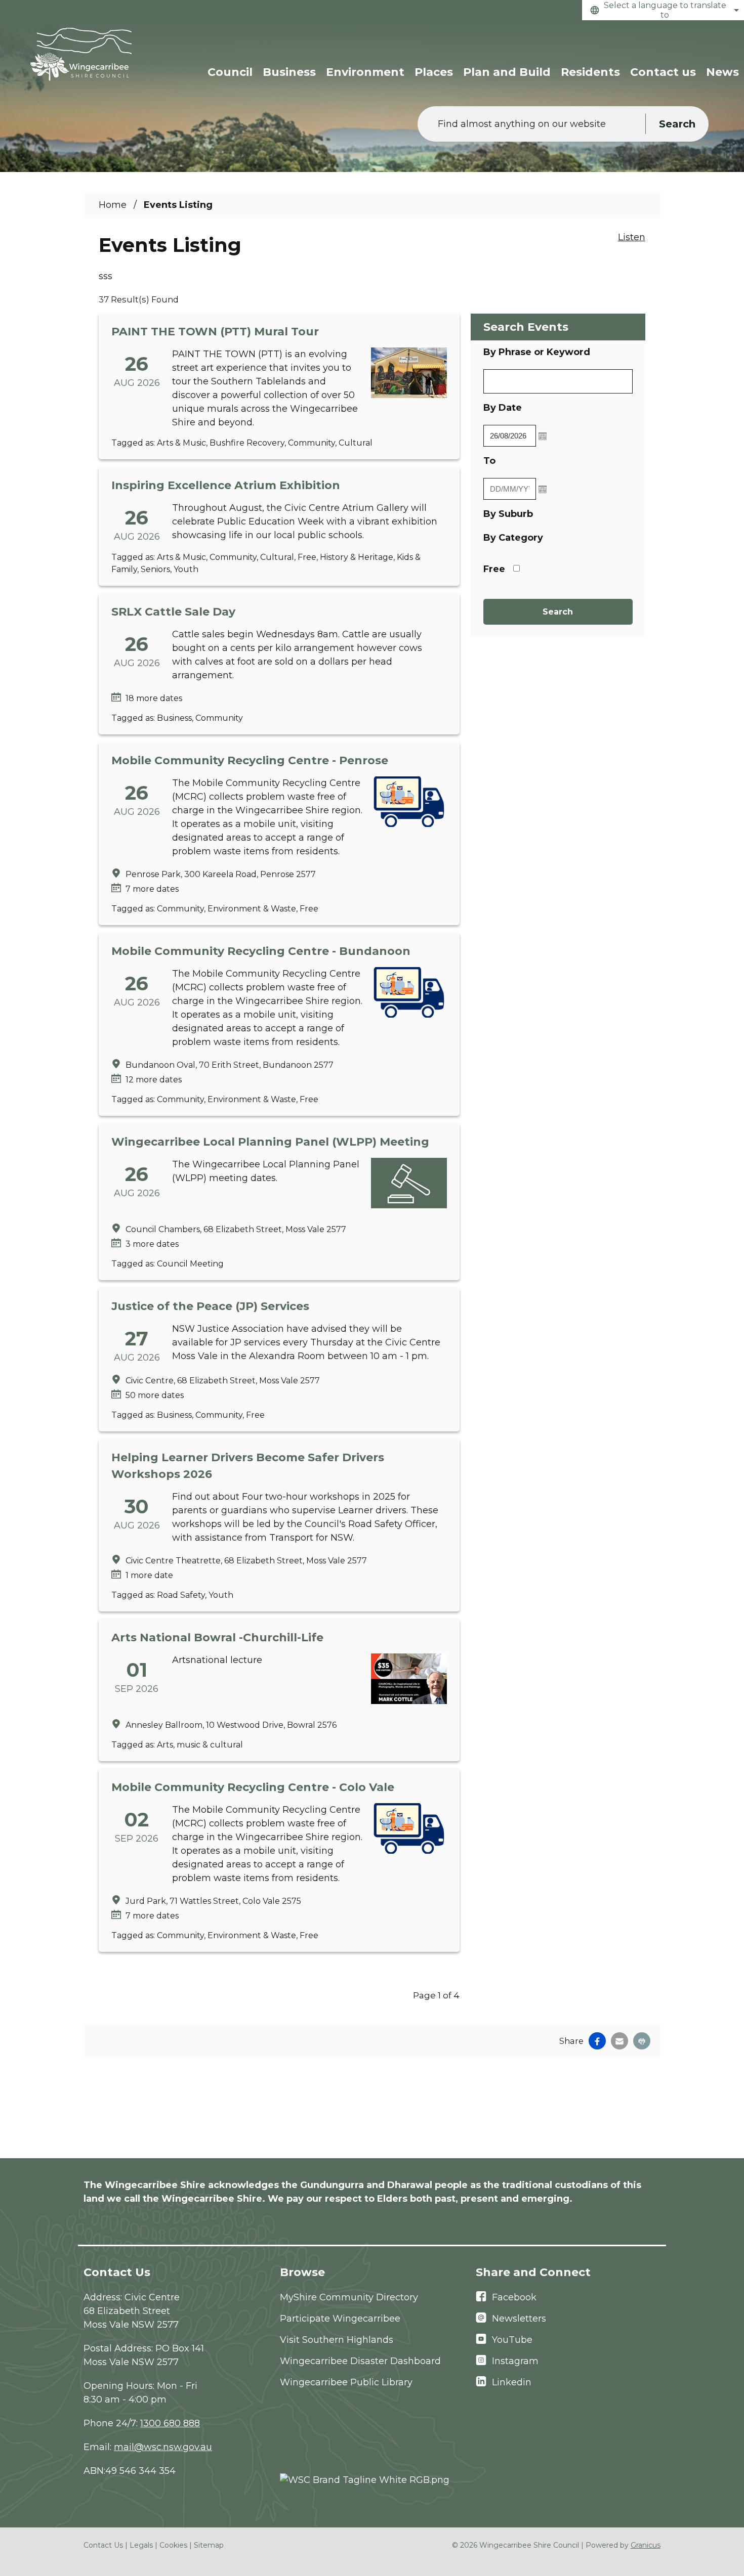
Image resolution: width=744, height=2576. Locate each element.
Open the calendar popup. (543, 436)
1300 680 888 (170, 2423)
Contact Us (103, 2545)
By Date (534, 407)
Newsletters (519, 2319)
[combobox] (663, 10)
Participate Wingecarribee (340, 2319)
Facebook (514, 2297)
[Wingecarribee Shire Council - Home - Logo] (81, 54)
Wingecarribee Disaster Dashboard (360, 2361)
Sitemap (209, 2545)
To (521, 461)
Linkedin (512, 2382)
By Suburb (508, 514)
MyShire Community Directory (349, 2297)
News (722, 72)
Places (434, 72)
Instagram (515, 2361)
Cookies (173, 2545)
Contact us (663, 72)
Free (494, 569)
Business (289, 72)
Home (113, 205)
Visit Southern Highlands (337, 2340)
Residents (590, 72)
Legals (141, 2545)
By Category (513, 538)
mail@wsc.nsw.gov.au (163, 2447)
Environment (365, 72)
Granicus (646, 2545)
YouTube (512, 2340)
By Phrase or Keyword (537, 352)
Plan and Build (507, 72)
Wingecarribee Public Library (346, 2382)
